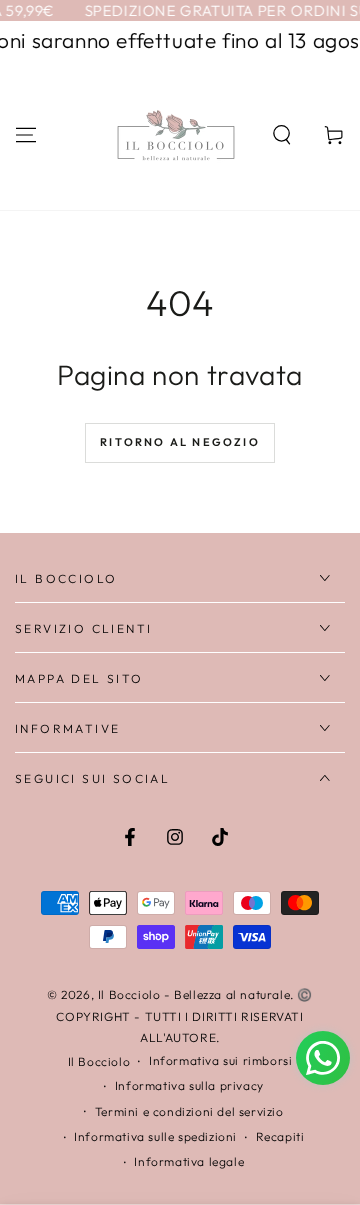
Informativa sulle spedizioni (155, 1136)
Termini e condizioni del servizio (189, 1111)
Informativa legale (189, 1161)
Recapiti (280, 1136)
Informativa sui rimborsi (220, 1060)
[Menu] (26, 135)
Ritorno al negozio (180, 442)
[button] (282, 135)
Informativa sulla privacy (189, 1085)
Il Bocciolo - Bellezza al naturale (194, 994)
